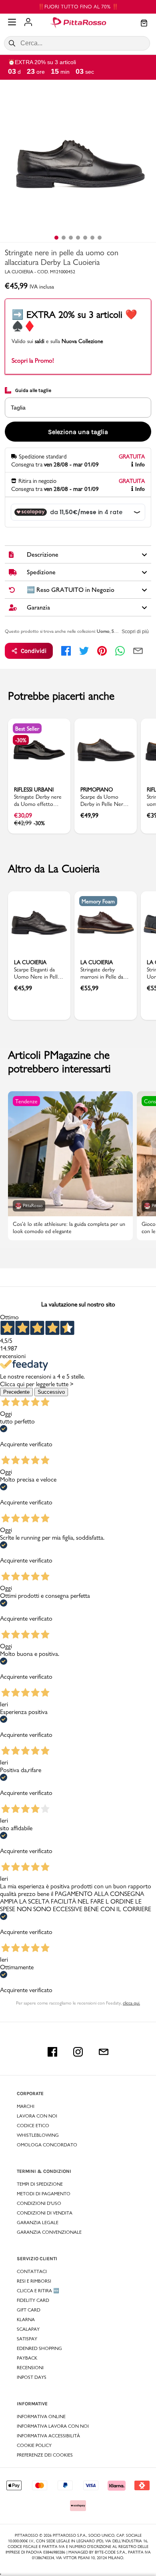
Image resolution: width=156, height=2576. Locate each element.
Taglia (18, 408)
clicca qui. (131, 2003)
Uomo (103, 631)
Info (140, 465)
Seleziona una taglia (78, 432)
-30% (21, 740)
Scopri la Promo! (33, 360)
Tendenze (26, 1101)
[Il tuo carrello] (144, 24)
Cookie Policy (34, 2445)
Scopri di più (135, 632)
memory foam (98, 901)
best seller (27, 729)
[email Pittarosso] (104, 2052)
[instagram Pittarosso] (78, 2052)
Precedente (16, 1392)
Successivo (51, 1392)
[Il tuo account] (28, 23)
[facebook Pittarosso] (52, 2052)
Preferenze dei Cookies (45, 2455)
